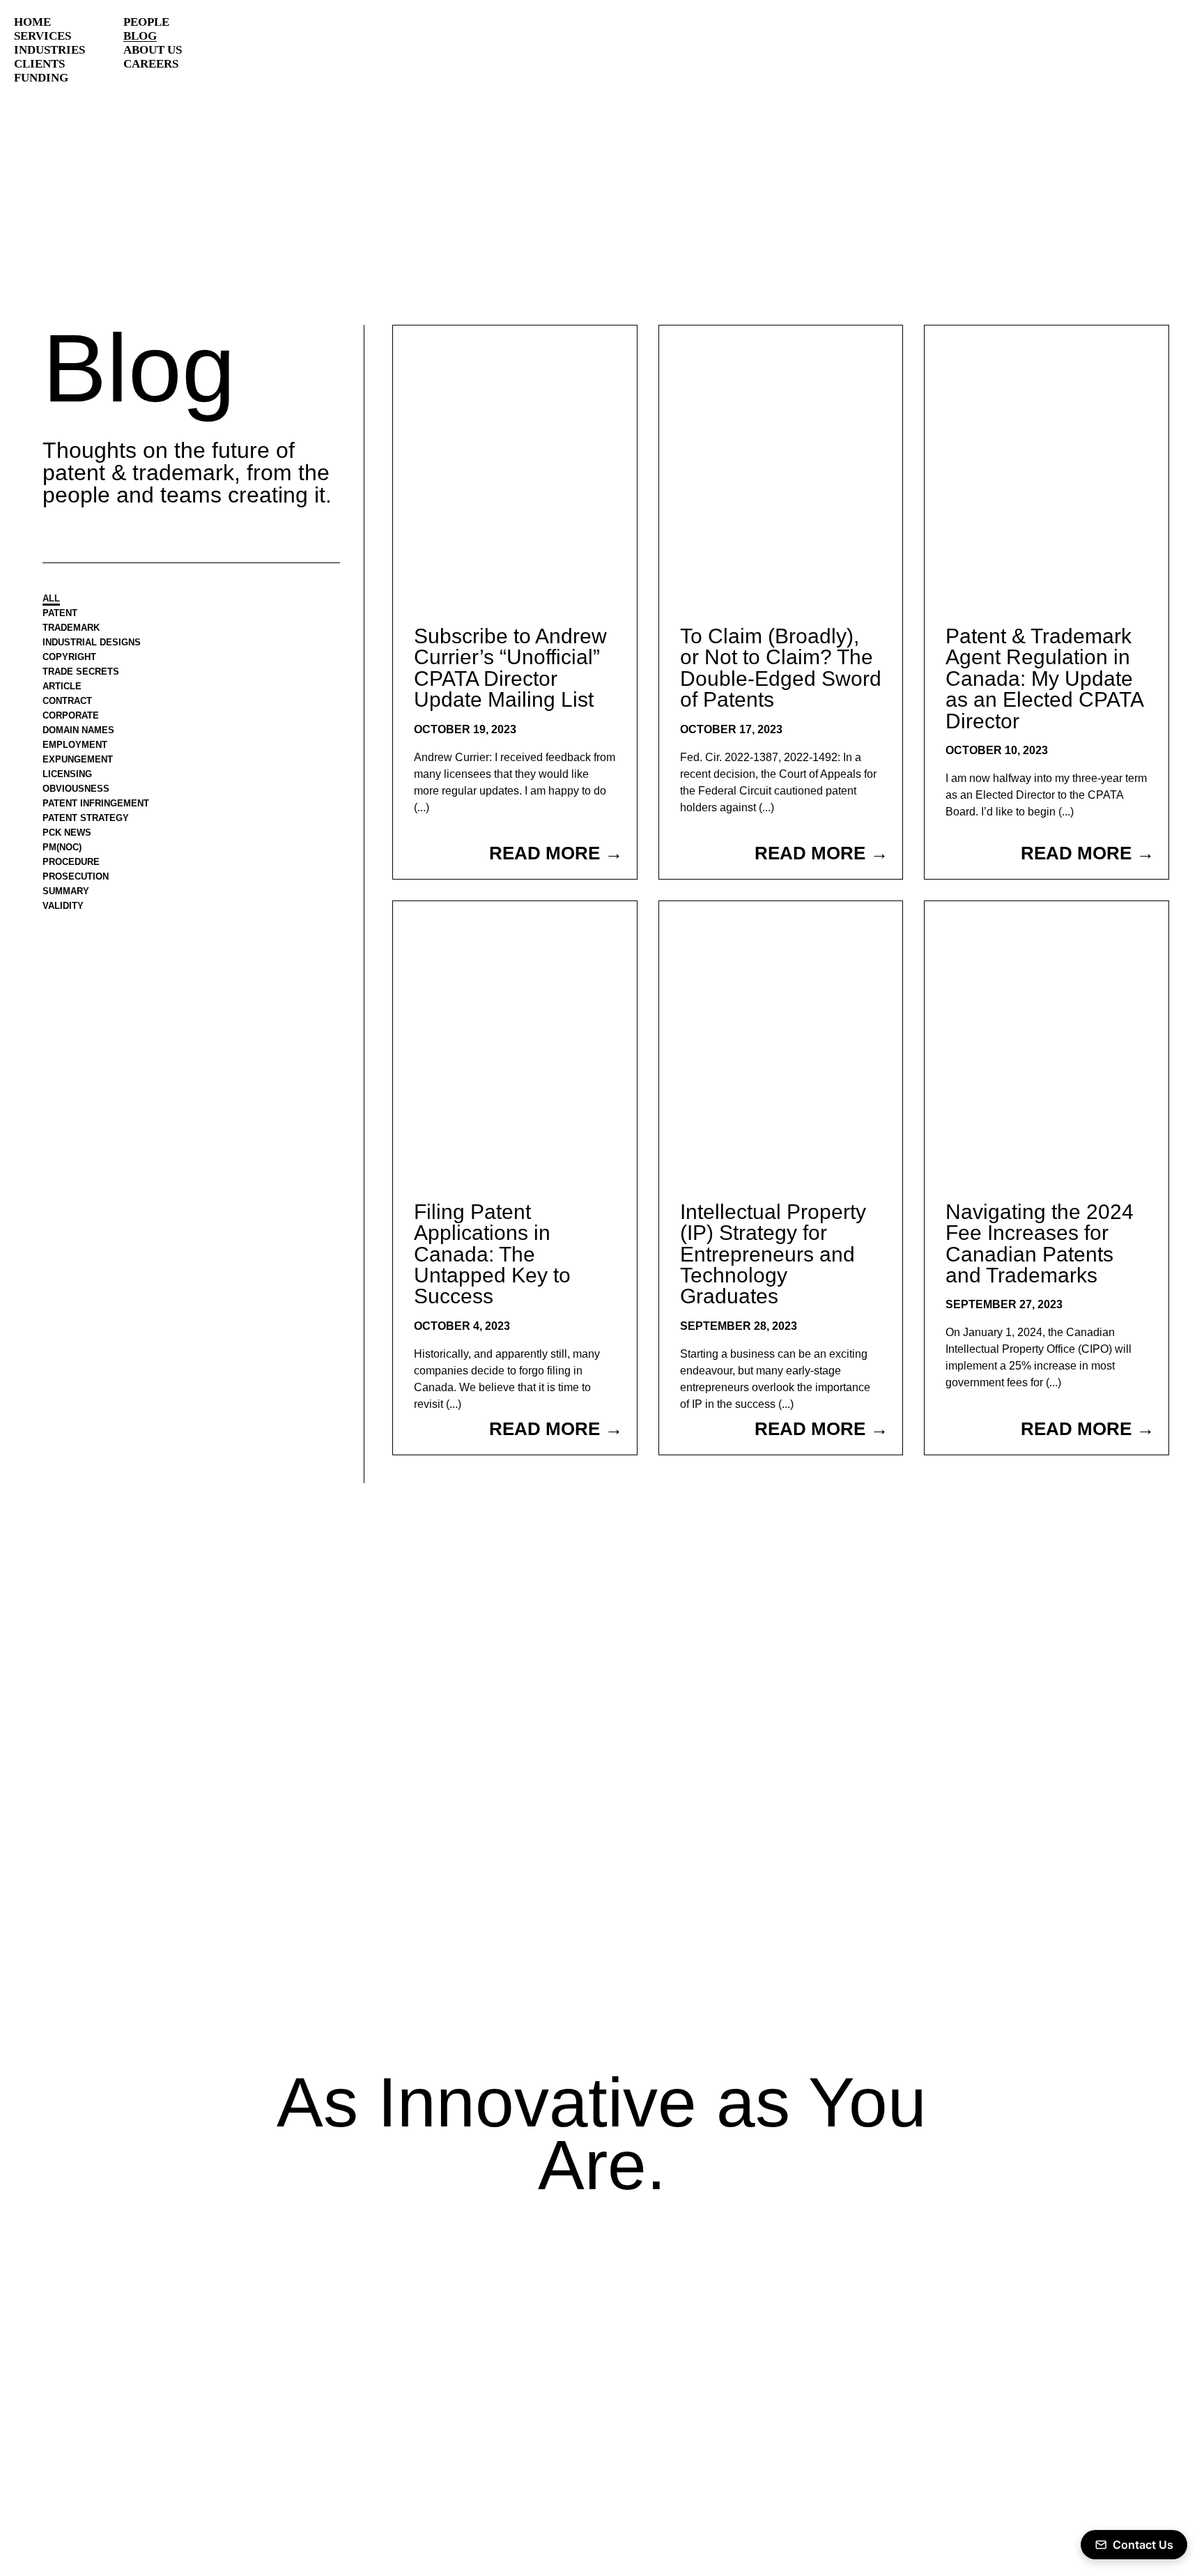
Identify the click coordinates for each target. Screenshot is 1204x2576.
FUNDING (41, 78)
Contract (75, 716)
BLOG (140, 36)
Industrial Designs (104, 649)
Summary (71, 934)
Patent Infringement (109, 833)
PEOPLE (146, 22)
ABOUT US (153, 50)
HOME (32, 22)
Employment (82, 766)
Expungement (86, 783)
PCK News (73, 867)
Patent (65, 616)
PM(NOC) (67, 883)
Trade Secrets (91, 683)
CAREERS (151, 64)
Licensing (73, 800)
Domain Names (87, 750)
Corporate (78, 733)
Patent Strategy (97, 850)
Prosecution (84, 917)
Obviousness (84, 816)
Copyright (76, 666)
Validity (68, 950)
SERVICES (43, 36)
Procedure (79, 900)
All (54, 599)
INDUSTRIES (49, 50)
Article (67, 699)
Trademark (79, 632)
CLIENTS (39, 64)
